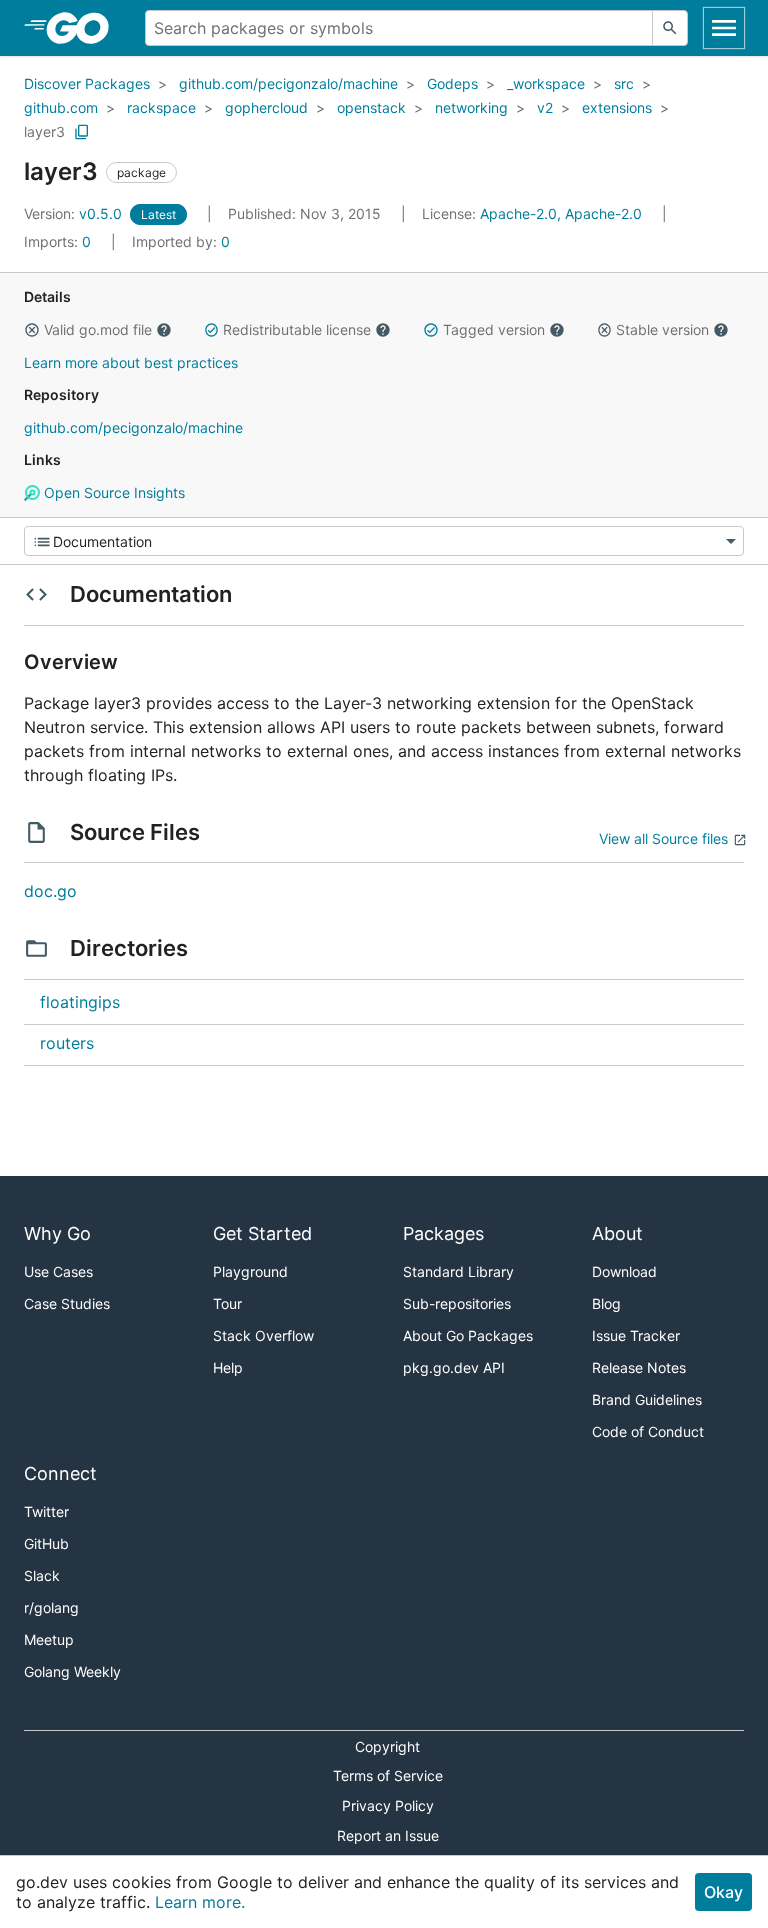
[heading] (84, 28)
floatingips (80, 1002)
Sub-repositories (457, 1303)
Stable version (662, 329)
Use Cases (58, 1271)
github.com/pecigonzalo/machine (288, 83)
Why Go (57, 1233)
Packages (443, 1233)
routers (67, 1043)
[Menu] (384, 541)
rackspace (161, 107)
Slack (42, 1575)
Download (624, 1271)
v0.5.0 (75, 213)
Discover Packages (87, 83)
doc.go (50, 891)
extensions (617, 107)
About (617, 1233)
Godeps (452, 83)
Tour (227, 1303)
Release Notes (639, 1367)
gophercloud (266, 107)
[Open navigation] (724, 28)
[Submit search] (670, 28)
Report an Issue (388, 1835)
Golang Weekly (72, 1671)
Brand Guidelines (647, 1399)
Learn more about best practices (131, 362)
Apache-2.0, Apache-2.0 (561, 213)
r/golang (51, 1607)
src (624, 83)
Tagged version (494, 329)
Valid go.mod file (98, 329)
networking (471, 107)
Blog (606, 1303)
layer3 (44, 131)
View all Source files (663, 838)
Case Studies (67, 1303)
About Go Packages (468, 1335)
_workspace (546, 83)
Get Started (262, 1233)
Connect (60, 1473)
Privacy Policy (388, 1805)
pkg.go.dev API (454, 1367)
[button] (32, 330)
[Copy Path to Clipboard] (82, 132)
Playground (250, 1271)
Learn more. (200, 1902)
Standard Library (458, 1271)
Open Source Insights (112, 492)
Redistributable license (297, 329)
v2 (545, 107)
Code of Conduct (648, 1431)
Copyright (387, 1746)
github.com (61, 107)
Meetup (49, 1639)
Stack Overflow (263, 1335)
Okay (723, 1892)
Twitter (46, 1511)
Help (228, 1367)
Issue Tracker (636, 1335)
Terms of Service (388, 1775)
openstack (371, 107)
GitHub (46, 1543)
